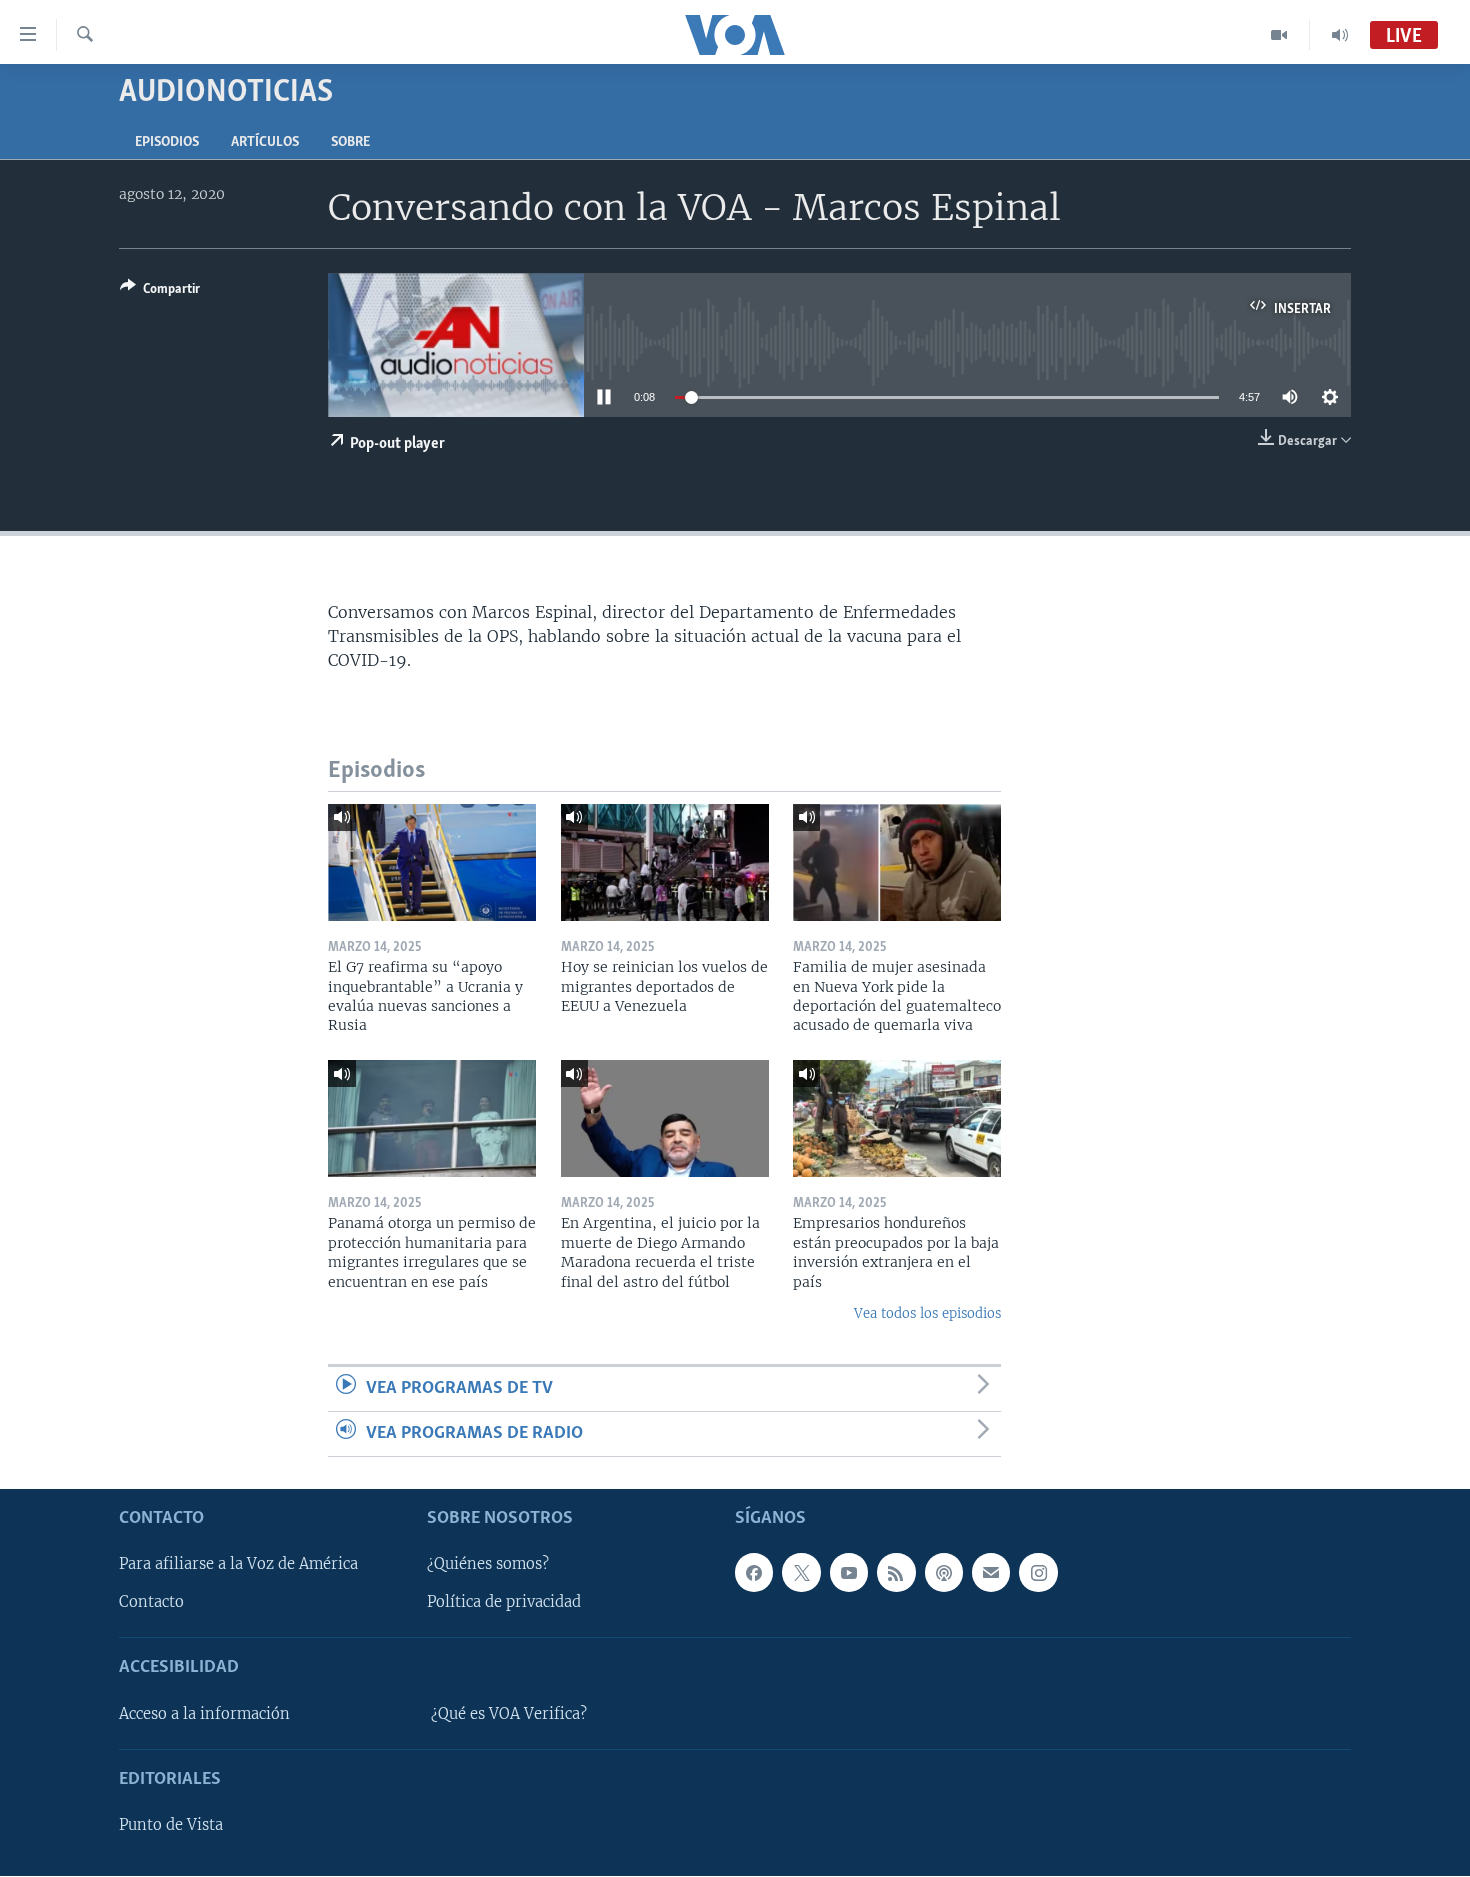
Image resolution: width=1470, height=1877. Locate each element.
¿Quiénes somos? (488, 1565)
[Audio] (1340, 35)
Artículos (265, 142)
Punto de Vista (171, 1826)
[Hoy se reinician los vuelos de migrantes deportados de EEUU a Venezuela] (665, 862)
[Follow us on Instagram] (1038, 1573)
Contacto (151, 1603)
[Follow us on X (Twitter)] (801, 1573)
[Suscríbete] (991, 1573)
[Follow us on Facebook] (754, 1573)
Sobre (350, 142)
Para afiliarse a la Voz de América (238, 1565)
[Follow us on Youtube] (849, 1573)
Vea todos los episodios (927, 1313)
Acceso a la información (204, 1714)
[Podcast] (944, 1573)
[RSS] (896, 1573)
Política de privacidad (504, 1603)
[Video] (1279, 35)
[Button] (160, 292)
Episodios (167, 142)
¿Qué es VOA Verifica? (509, 1714)
